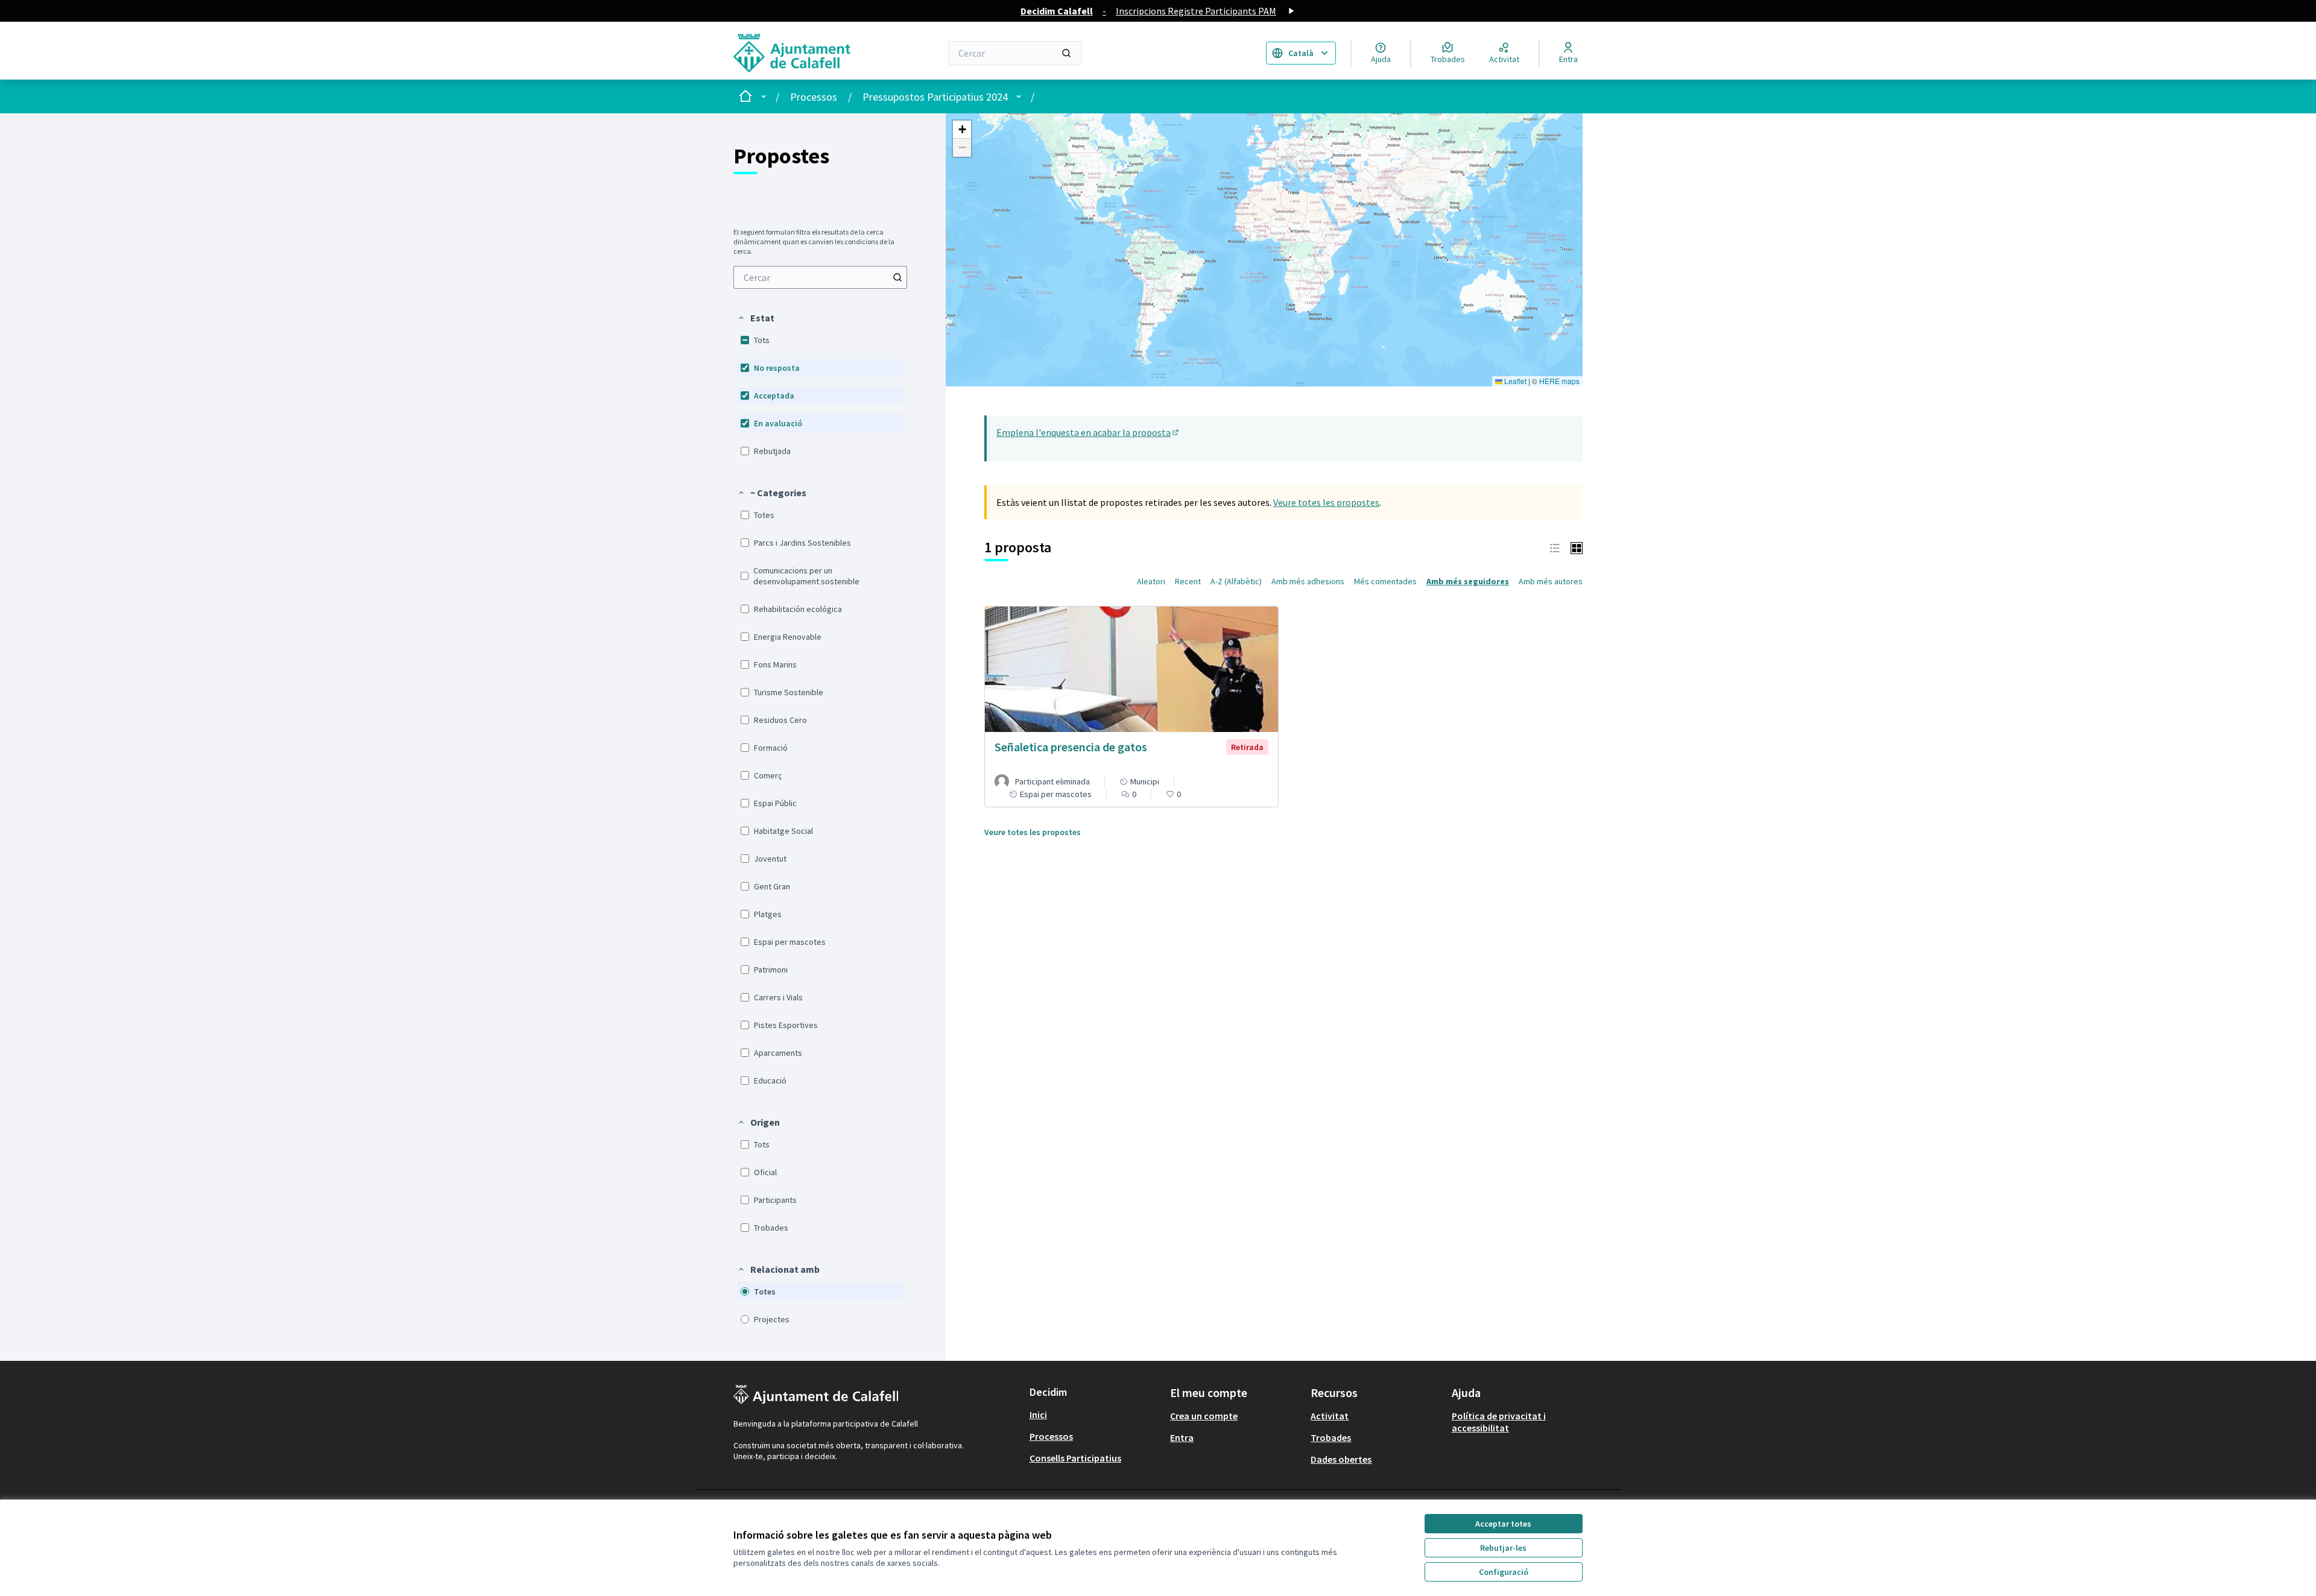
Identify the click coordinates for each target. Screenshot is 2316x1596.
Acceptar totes (1503, 1524)
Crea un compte (1204, 1416)
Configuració (1504, 1572)
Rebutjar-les (1503, 1548)
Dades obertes (1341, 1459)
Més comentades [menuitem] (1385, 581)
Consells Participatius (1075, 1458)
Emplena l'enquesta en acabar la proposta (1088, 432)
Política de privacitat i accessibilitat (1499, 1422)
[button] (756, 318)
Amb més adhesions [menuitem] (1308, 581)
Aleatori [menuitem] (1151, 581)
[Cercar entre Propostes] (897, 277)
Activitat (1330, 1416)
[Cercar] (1066, 53)
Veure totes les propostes (1326, 502)
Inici (1038, 1415)
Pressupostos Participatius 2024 (935, 97)
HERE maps (1559, 381)
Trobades (1331, 1437)
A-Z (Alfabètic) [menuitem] (1236, 581)
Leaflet (1514, 381)
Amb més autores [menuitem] (1551, 581)
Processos (814, 97)
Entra (1182, 1437)
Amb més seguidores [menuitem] (1468, 581)
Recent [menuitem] (1188, 581)
